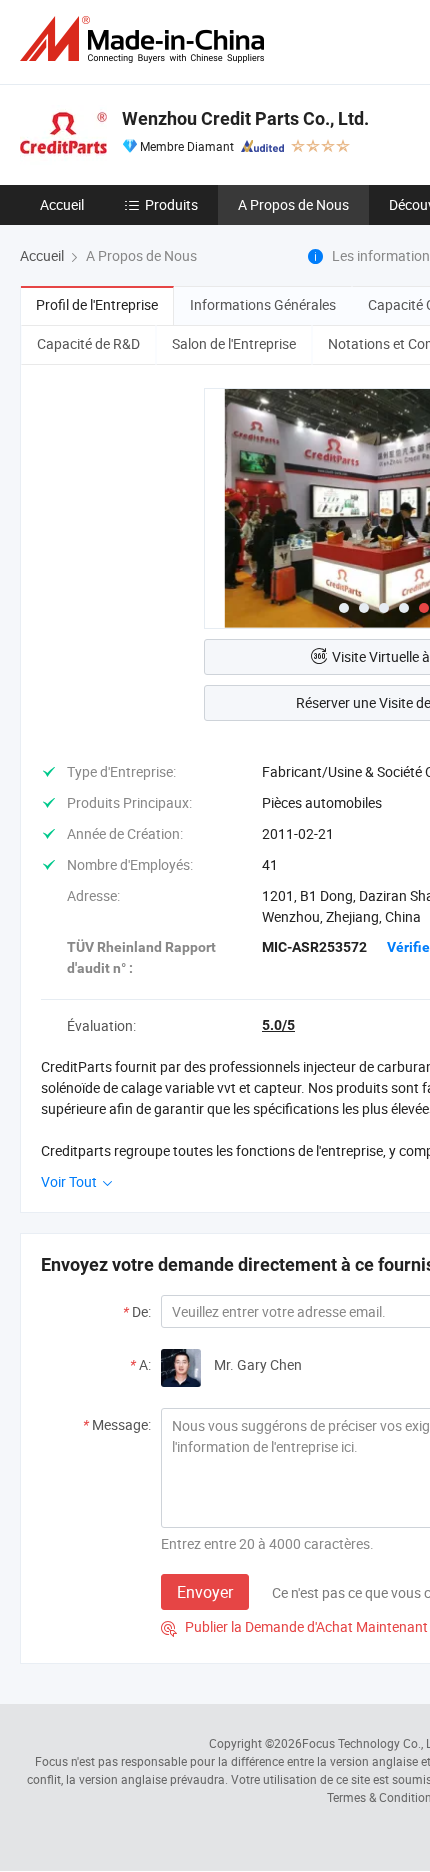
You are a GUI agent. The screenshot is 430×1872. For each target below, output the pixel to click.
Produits (171, 204)
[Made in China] (146, 39)
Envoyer (205, 1592)
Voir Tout (70, 1181)
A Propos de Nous (293, 204)
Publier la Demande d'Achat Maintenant (294, 1626)
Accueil (62, 204)
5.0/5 (278, 1025)
